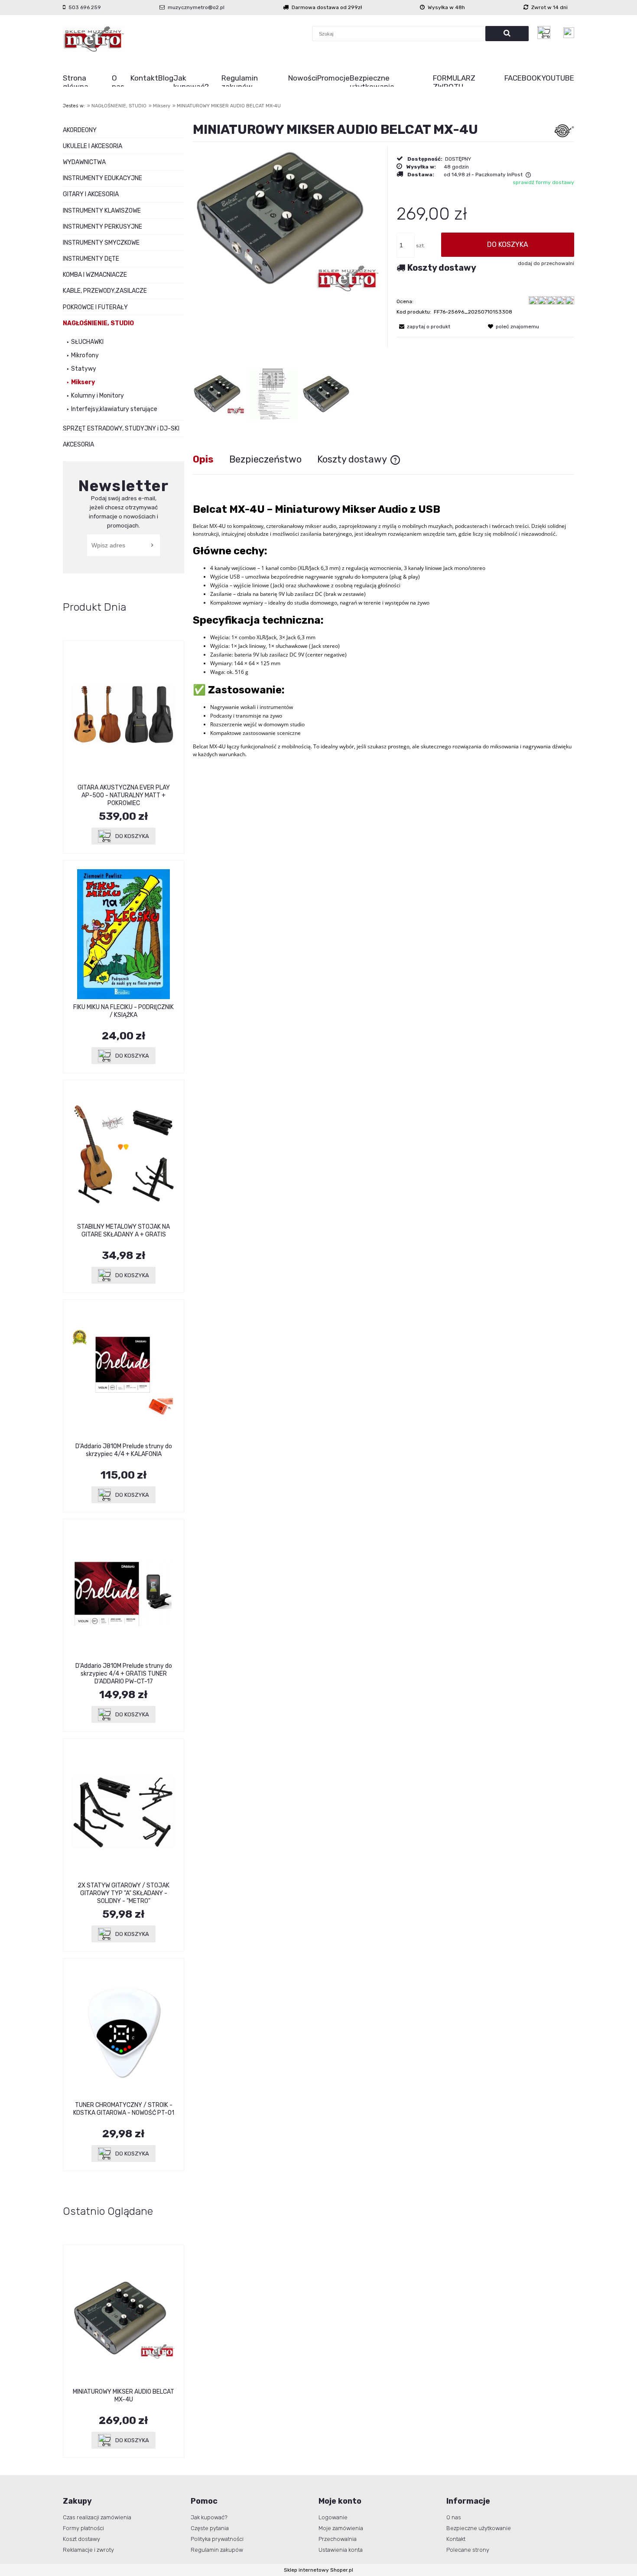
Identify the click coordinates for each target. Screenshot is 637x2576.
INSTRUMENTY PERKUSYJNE (102, 227)
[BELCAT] (564, 130)
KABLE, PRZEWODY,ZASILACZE (105, 291)
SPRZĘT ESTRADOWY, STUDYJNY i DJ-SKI (121, 429)
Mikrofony (85, 355)
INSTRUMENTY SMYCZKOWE (101, 243)
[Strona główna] (94, 39)
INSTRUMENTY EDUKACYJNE (102, 178)
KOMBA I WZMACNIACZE (95, 275)
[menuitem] (87, 82)
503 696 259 (85, 7)
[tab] (211, 459)
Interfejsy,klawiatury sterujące (114, 409)
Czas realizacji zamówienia (97, 2517)
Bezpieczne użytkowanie (479, 2528)
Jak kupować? (209, 2517)
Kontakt (456, 2539)
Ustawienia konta (341, 2550)
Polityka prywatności (217, 2539)
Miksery (83, 382)
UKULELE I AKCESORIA (93, 146)
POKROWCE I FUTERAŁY (95, 307)
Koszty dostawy (442, 268)
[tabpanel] (383, 633)
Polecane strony (468, 2550)
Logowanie (333, 2517)
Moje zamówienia (341, 2528)
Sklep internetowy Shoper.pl (318, 2570)
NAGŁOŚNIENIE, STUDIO (98, 323)
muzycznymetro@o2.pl (196, 7)
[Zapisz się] (153, 545)
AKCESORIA (78, 445)
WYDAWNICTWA (84, 162)
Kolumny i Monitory (97, 396)
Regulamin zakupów (217, 2550)
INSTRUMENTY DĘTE (91, 259)
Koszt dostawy (81, 2539)
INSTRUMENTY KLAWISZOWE (102, 211)
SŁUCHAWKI (87, 342)
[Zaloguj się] (569, 33)
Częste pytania (210, 2528)
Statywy (84, 369)
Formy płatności (83, 2528)
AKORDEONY (80, 130)
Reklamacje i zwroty (88, 2550)
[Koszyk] (546, 32)
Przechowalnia (338, 2539)
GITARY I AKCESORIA (91, 194)
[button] (423, 327)
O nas (454, 2517)
